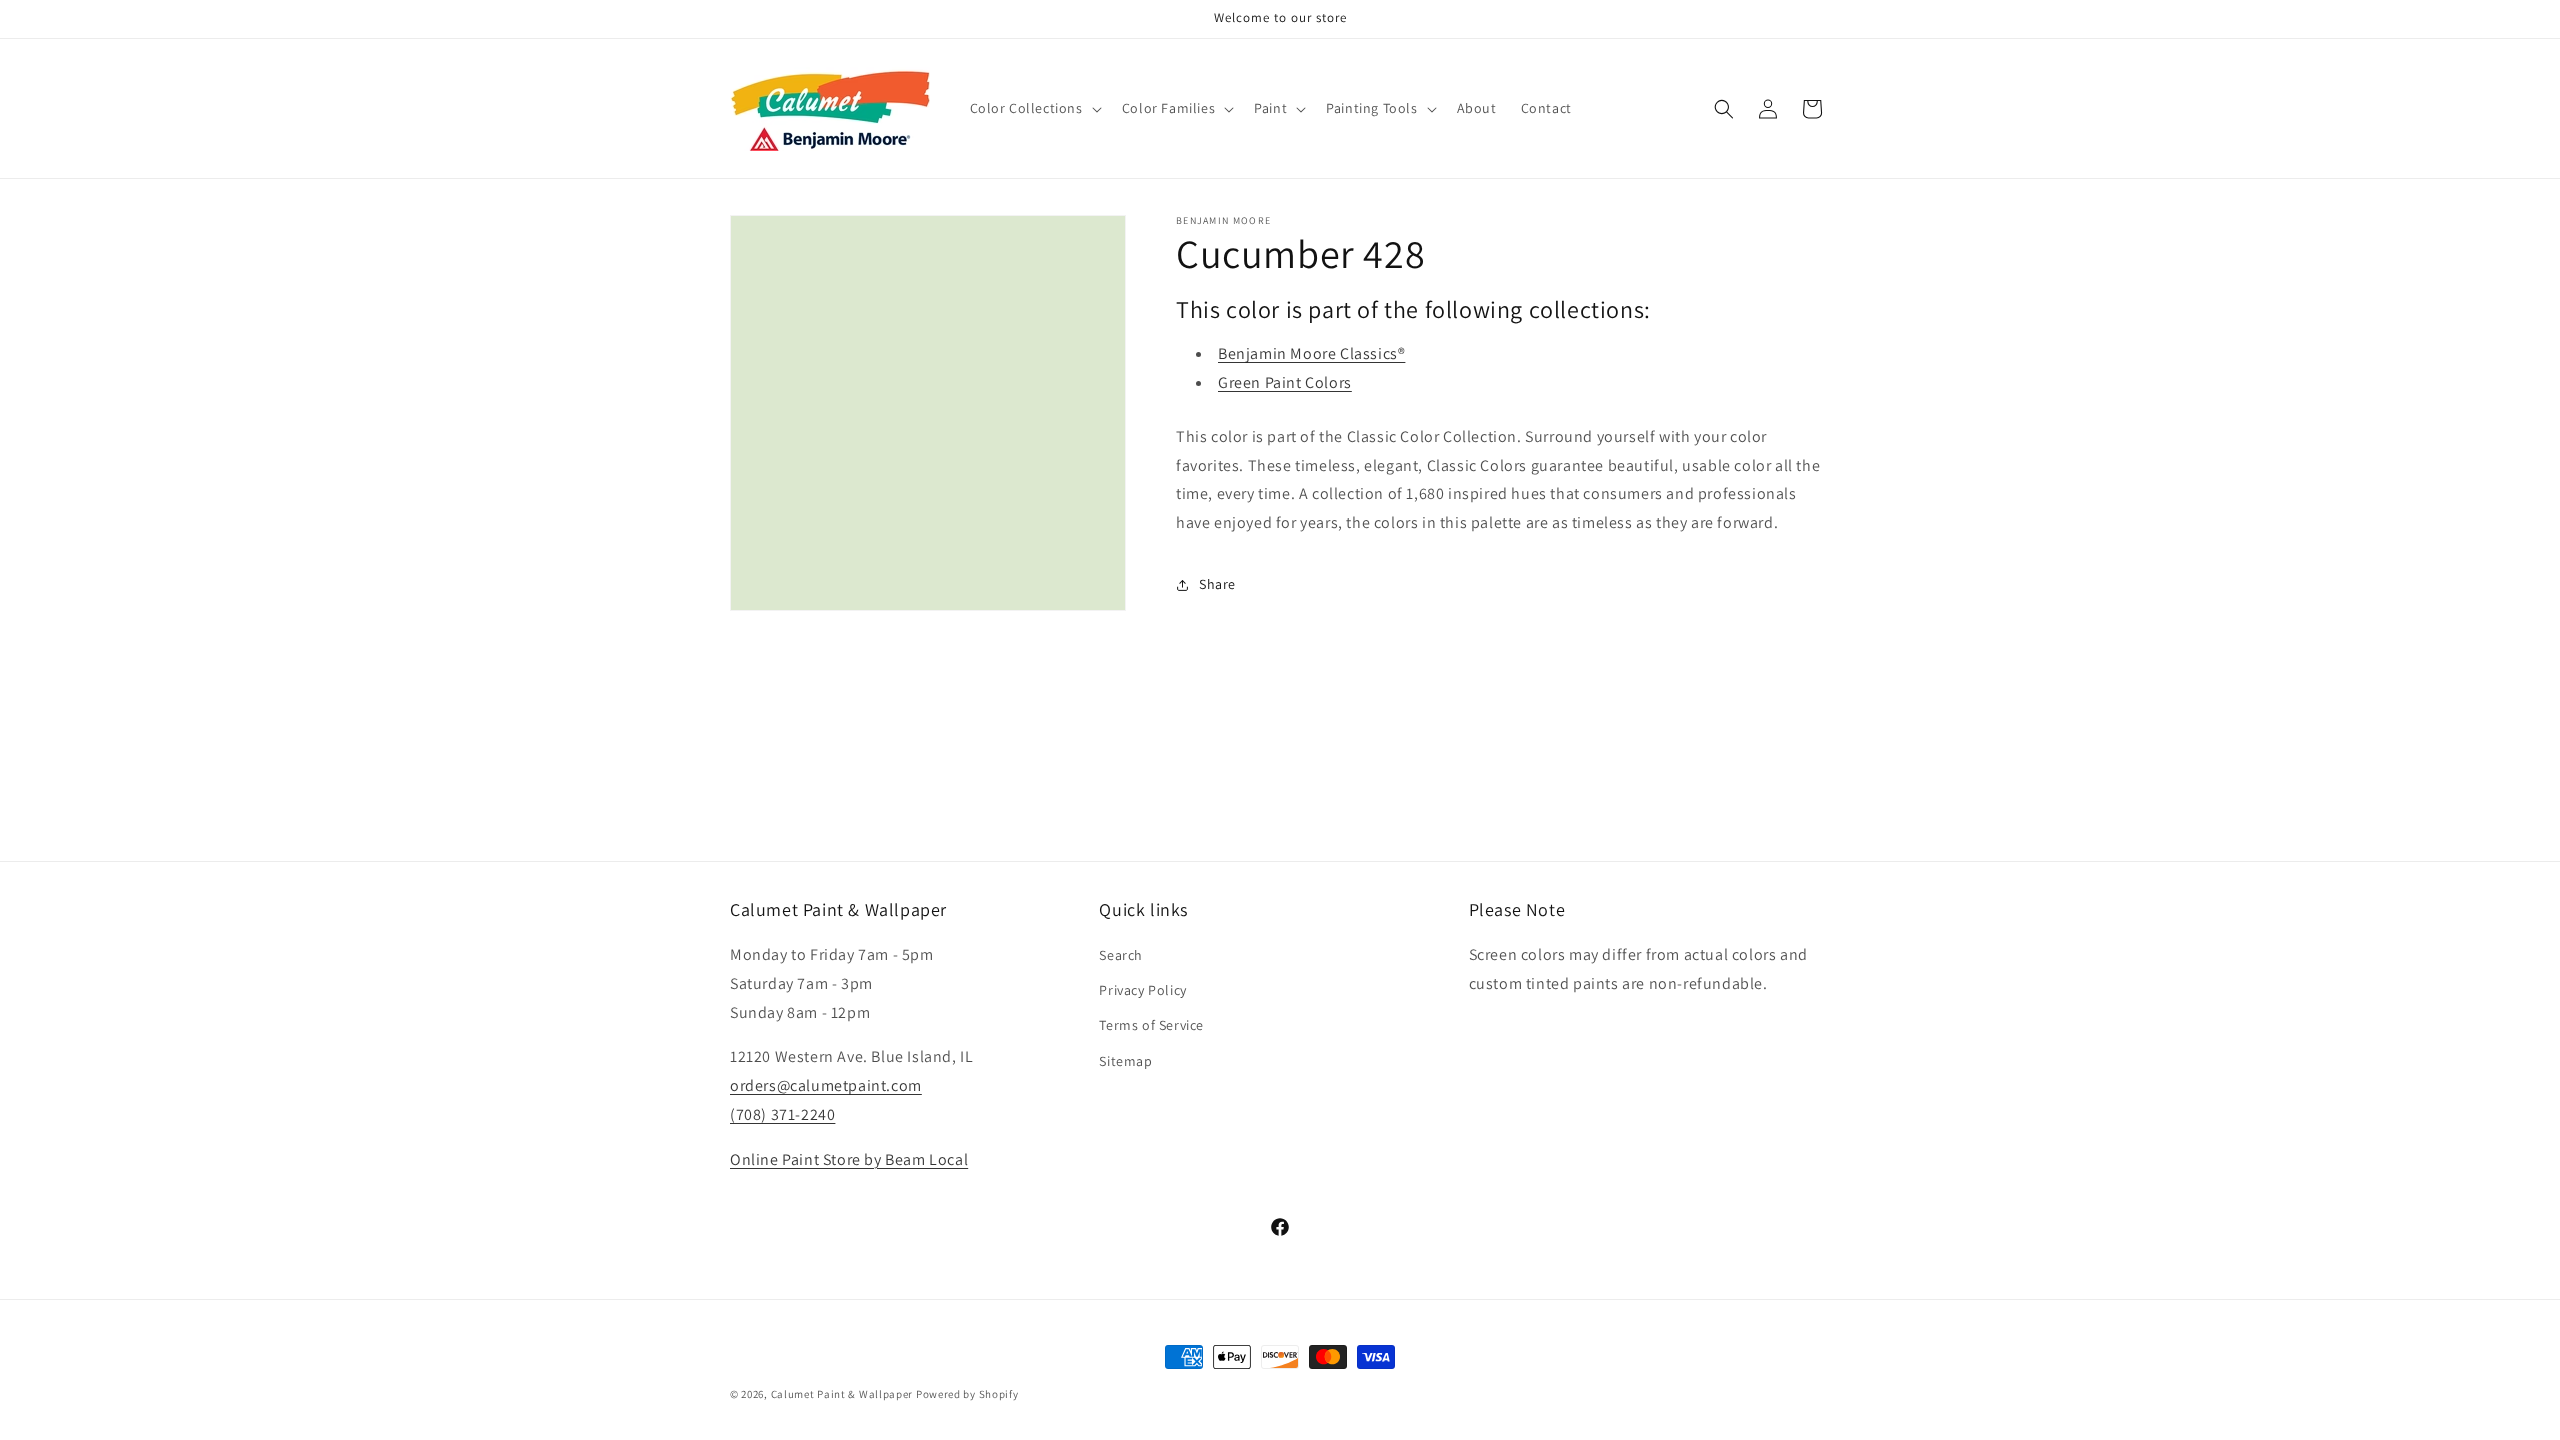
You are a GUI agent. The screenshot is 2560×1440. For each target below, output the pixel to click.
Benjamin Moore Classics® (1311, 353)
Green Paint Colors (1285, 382)
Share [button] (1217, 584)
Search (1121, 955)
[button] (1034, 108)
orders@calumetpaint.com (826, 1085)
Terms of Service (1151, 1025)
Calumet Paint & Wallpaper (842, 1394)
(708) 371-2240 (782, 1114)
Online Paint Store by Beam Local (849, 1159)
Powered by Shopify (967, 1394)
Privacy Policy (1142, 990)
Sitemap (1125, 1061)
